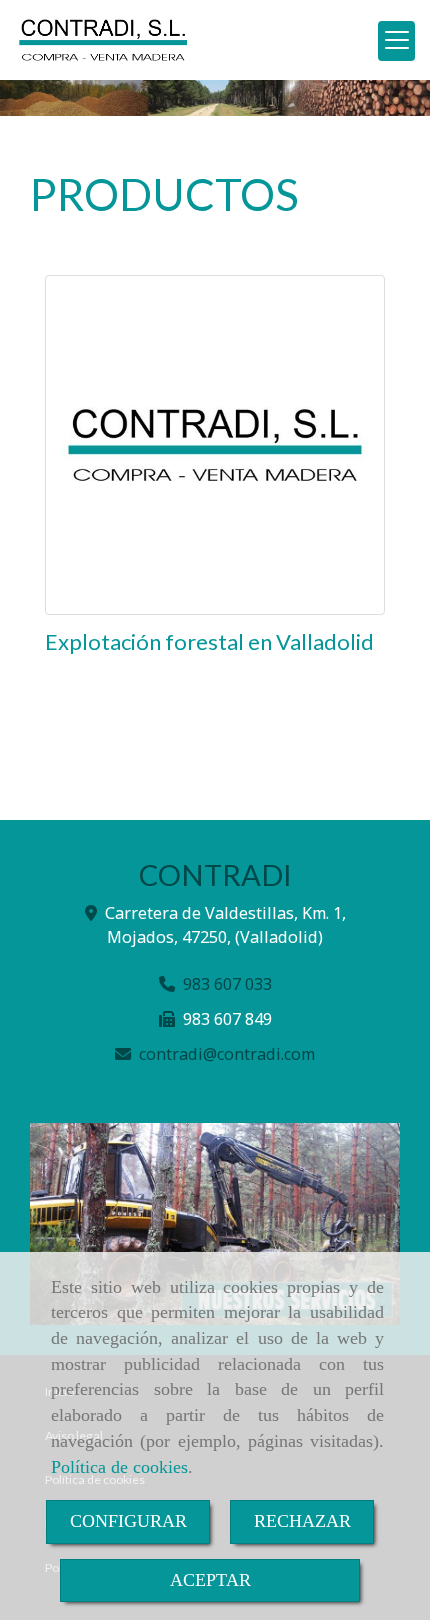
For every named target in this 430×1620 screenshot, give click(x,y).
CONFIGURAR (128, 1521)
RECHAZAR (302, 1521)
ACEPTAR (210, 1580)
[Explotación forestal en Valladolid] (215, 445)
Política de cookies (119, 1467)
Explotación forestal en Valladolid (209, 641)
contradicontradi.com (227, 1054)
